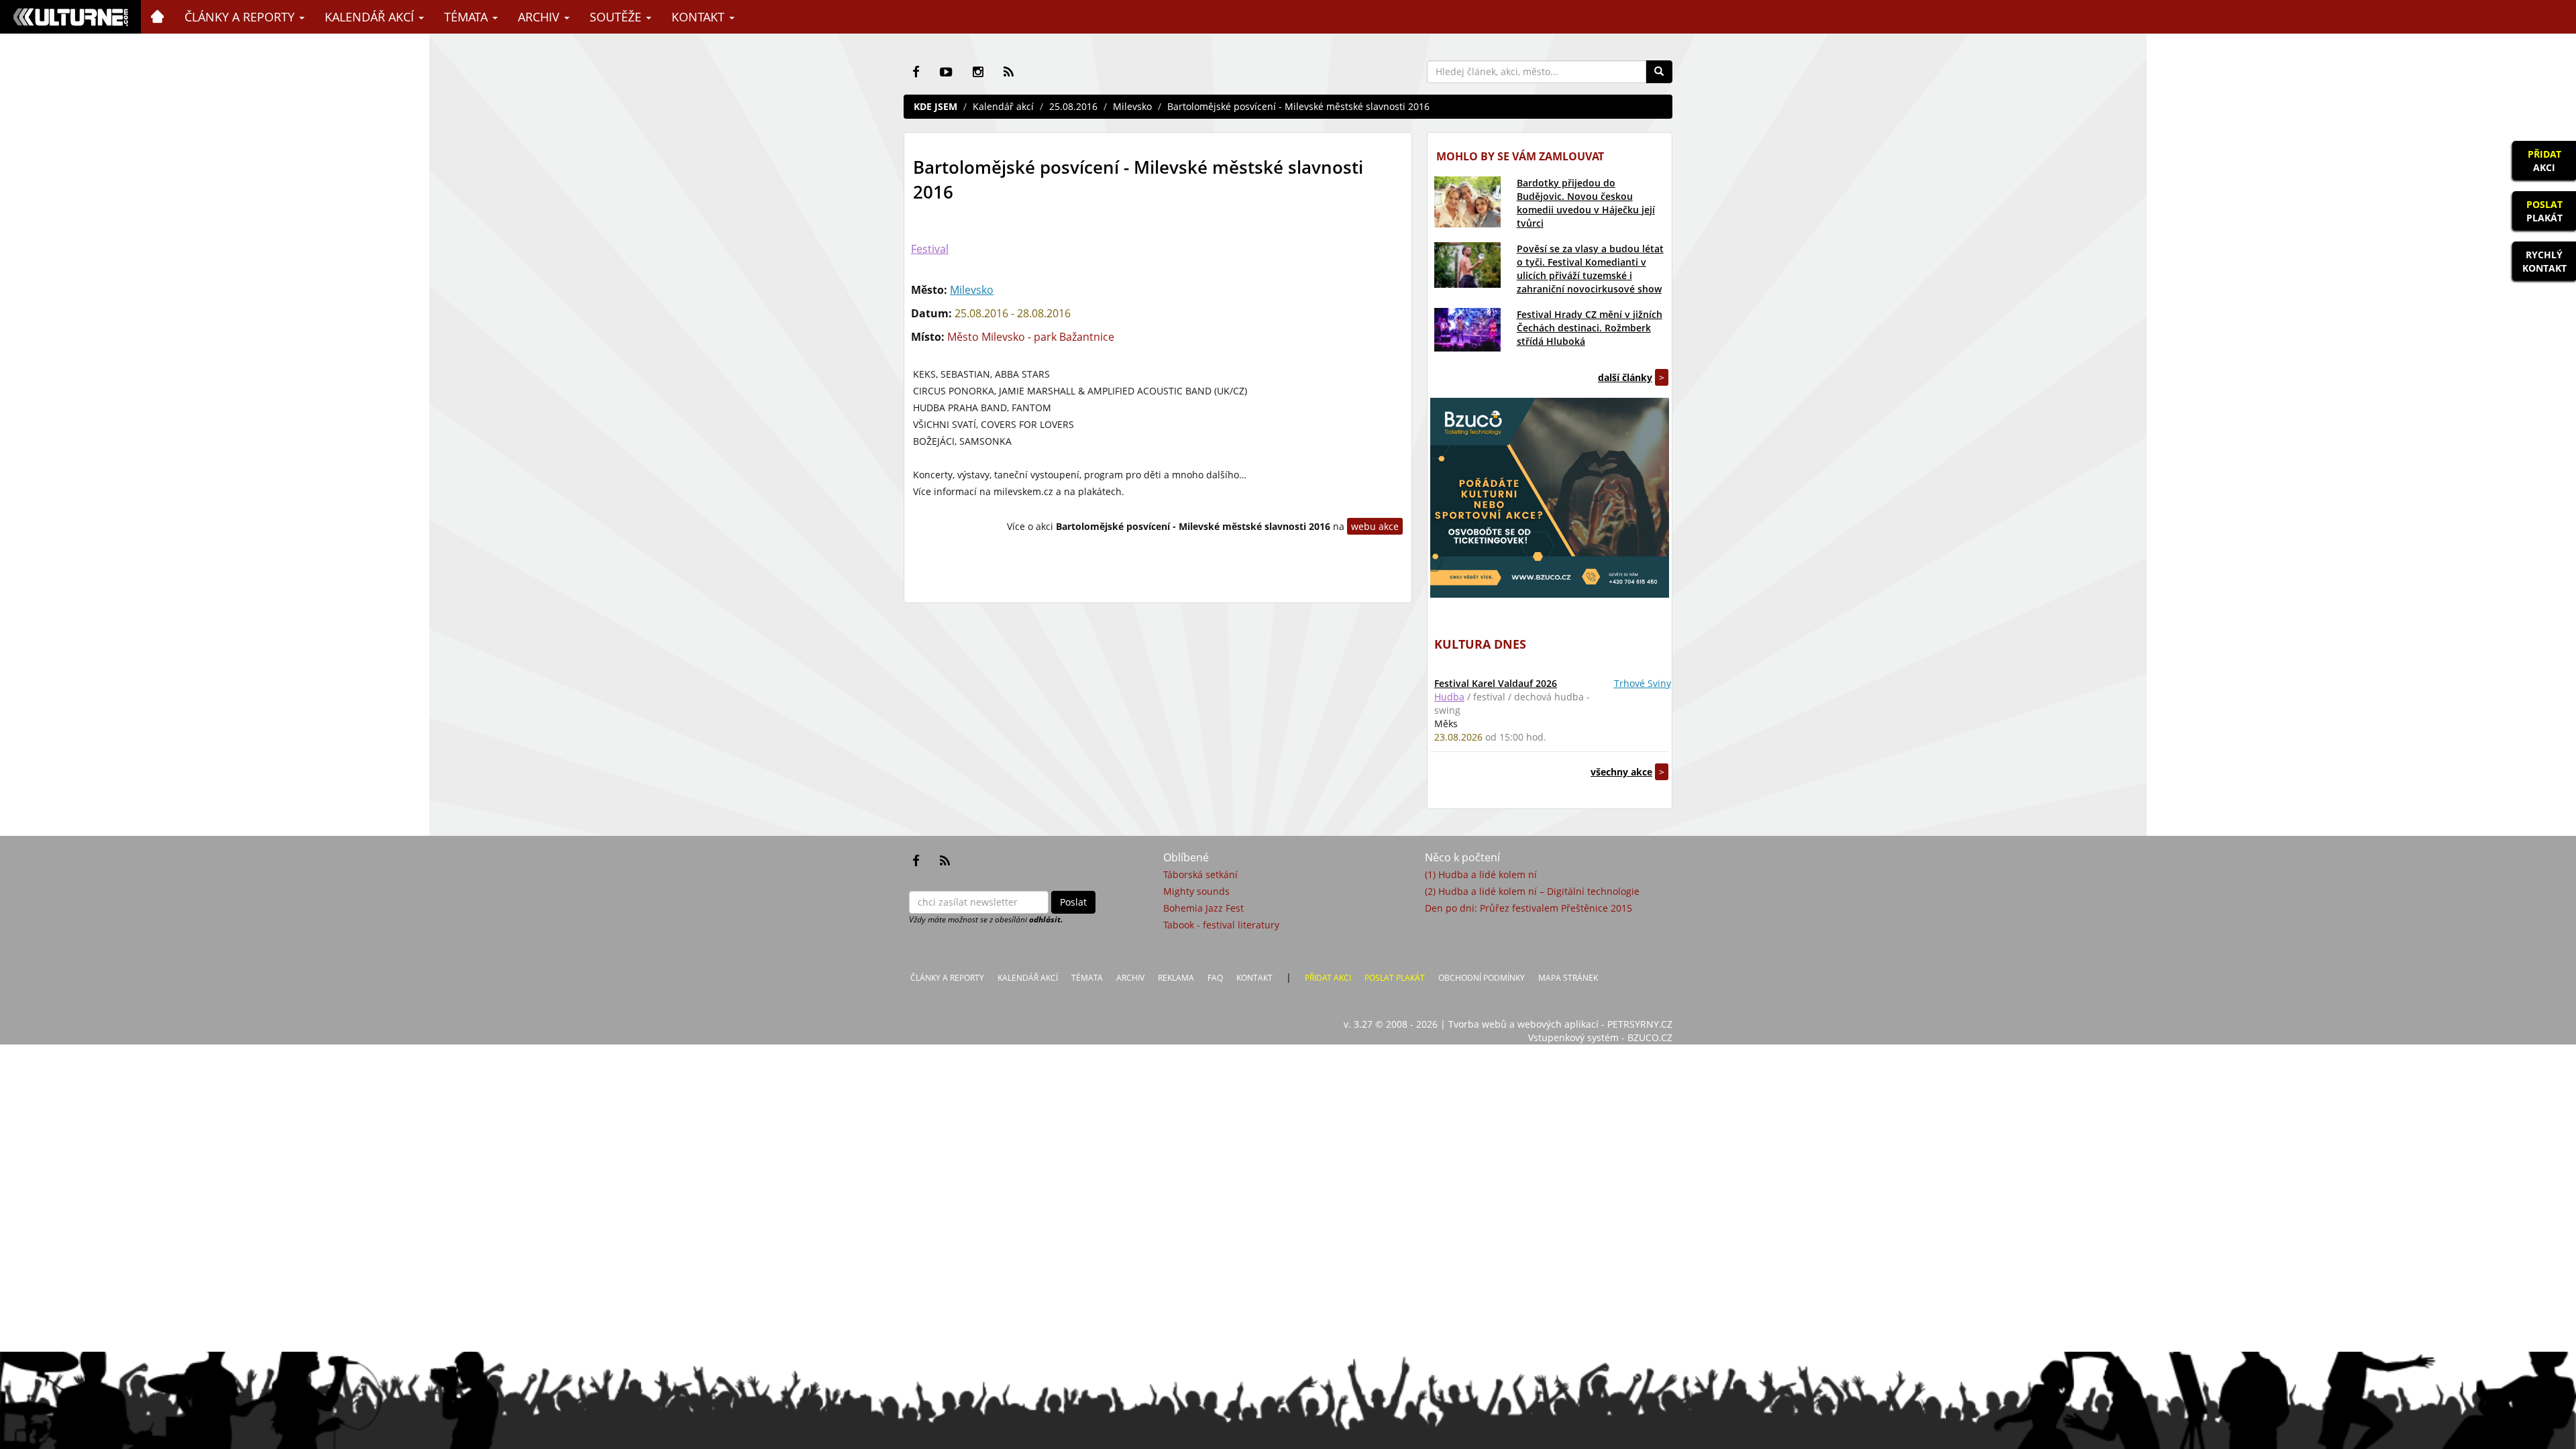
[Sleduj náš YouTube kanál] (946, 72)
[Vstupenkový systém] (1550, 498)
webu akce (1375, 526)
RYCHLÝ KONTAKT (2544, 261)
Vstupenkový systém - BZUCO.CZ (1600, 1037)
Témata (468, 17)
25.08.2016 (1073, 106)
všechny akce (1621, 772)
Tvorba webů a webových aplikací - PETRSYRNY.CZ (1560, 1024)
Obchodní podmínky (1482, 978)
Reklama (1176, 978)
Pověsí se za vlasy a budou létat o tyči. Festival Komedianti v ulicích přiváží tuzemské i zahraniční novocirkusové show (1590, 269)
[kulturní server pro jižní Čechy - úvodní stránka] (70, 17)
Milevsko (1132, 106)
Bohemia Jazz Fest (1203, 908)
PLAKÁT (2544, 211)
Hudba (1449, 697)
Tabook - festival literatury (1221, 925)
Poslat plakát (1395, 978)
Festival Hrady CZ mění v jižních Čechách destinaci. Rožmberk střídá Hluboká (1590, 328)
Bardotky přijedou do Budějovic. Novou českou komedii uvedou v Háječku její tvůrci (1586, 203)
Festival (930, 249)
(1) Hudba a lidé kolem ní (1481, 874)
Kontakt (700, 17)
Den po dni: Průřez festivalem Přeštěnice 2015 (1528, 908)
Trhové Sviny (1643, 683)
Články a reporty (241, 17)
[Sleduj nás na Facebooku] (916, 72)
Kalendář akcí (371, 17)
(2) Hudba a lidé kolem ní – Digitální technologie (1532, 891)
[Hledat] (1659, 72)
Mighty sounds (1196, 891)
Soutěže (617, 17)
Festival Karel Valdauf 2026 (1496, 683)
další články (1625, 377)
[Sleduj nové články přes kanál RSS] (1009, 72)
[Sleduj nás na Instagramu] (978, 72)
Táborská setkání (1200, 874)
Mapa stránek (1568, 978)
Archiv (540, 17)
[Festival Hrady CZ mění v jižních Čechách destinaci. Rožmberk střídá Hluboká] (1467, 330)
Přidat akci (1328, 978)
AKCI (2544, 161)
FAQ (1215, 978)
